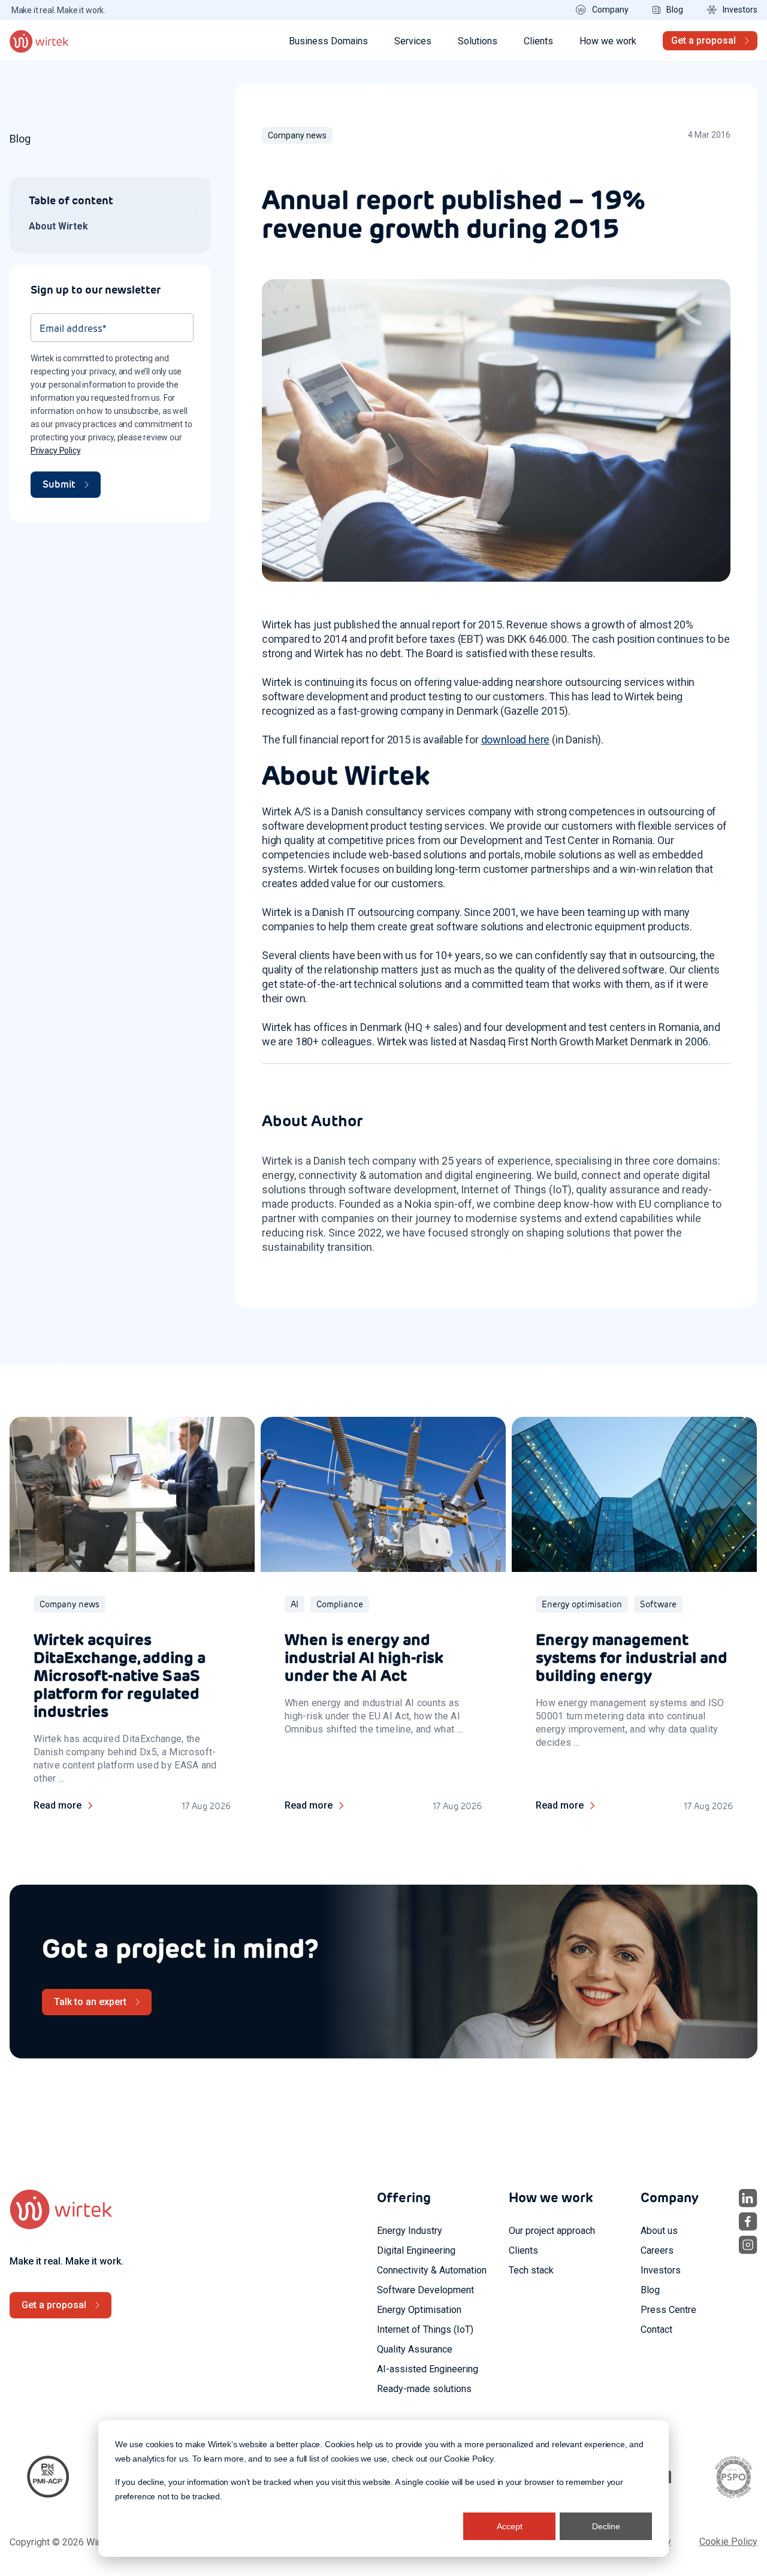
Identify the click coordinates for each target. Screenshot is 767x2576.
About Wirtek (58, 226)
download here (516, 740)
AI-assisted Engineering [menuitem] (428, 2369)
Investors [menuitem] (661, 2270)
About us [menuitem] (659, 2231)
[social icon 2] (748, 2222)
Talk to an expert (90, 2002)
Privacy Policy (55, 451)
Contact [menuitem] (656, 2329)
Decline (606, 2526)
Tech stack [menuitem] (531, 2270)
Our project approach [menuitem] (552, 2231)
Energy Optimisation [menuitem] (419, 2310)
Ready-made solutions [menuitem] (424, 2389)
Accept (510, 2526)
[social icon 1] (748, 2198)
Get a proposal (703, 40)
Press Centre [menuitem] (668, 2310)
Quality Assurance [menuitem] (415, 2349)
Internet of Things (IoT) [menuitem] (425, 2329)
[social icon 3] (748, 2245)
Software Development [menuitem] (425, 2290)
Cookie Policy (469, 2459)
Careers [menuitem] (657, 2250)
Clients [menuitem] (523, 2250)
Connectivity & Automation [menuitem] (432, 2270)
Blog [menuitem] (650, 2290)
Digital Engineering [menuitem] (416, 2250)
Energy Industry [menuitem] (410, 2231)
